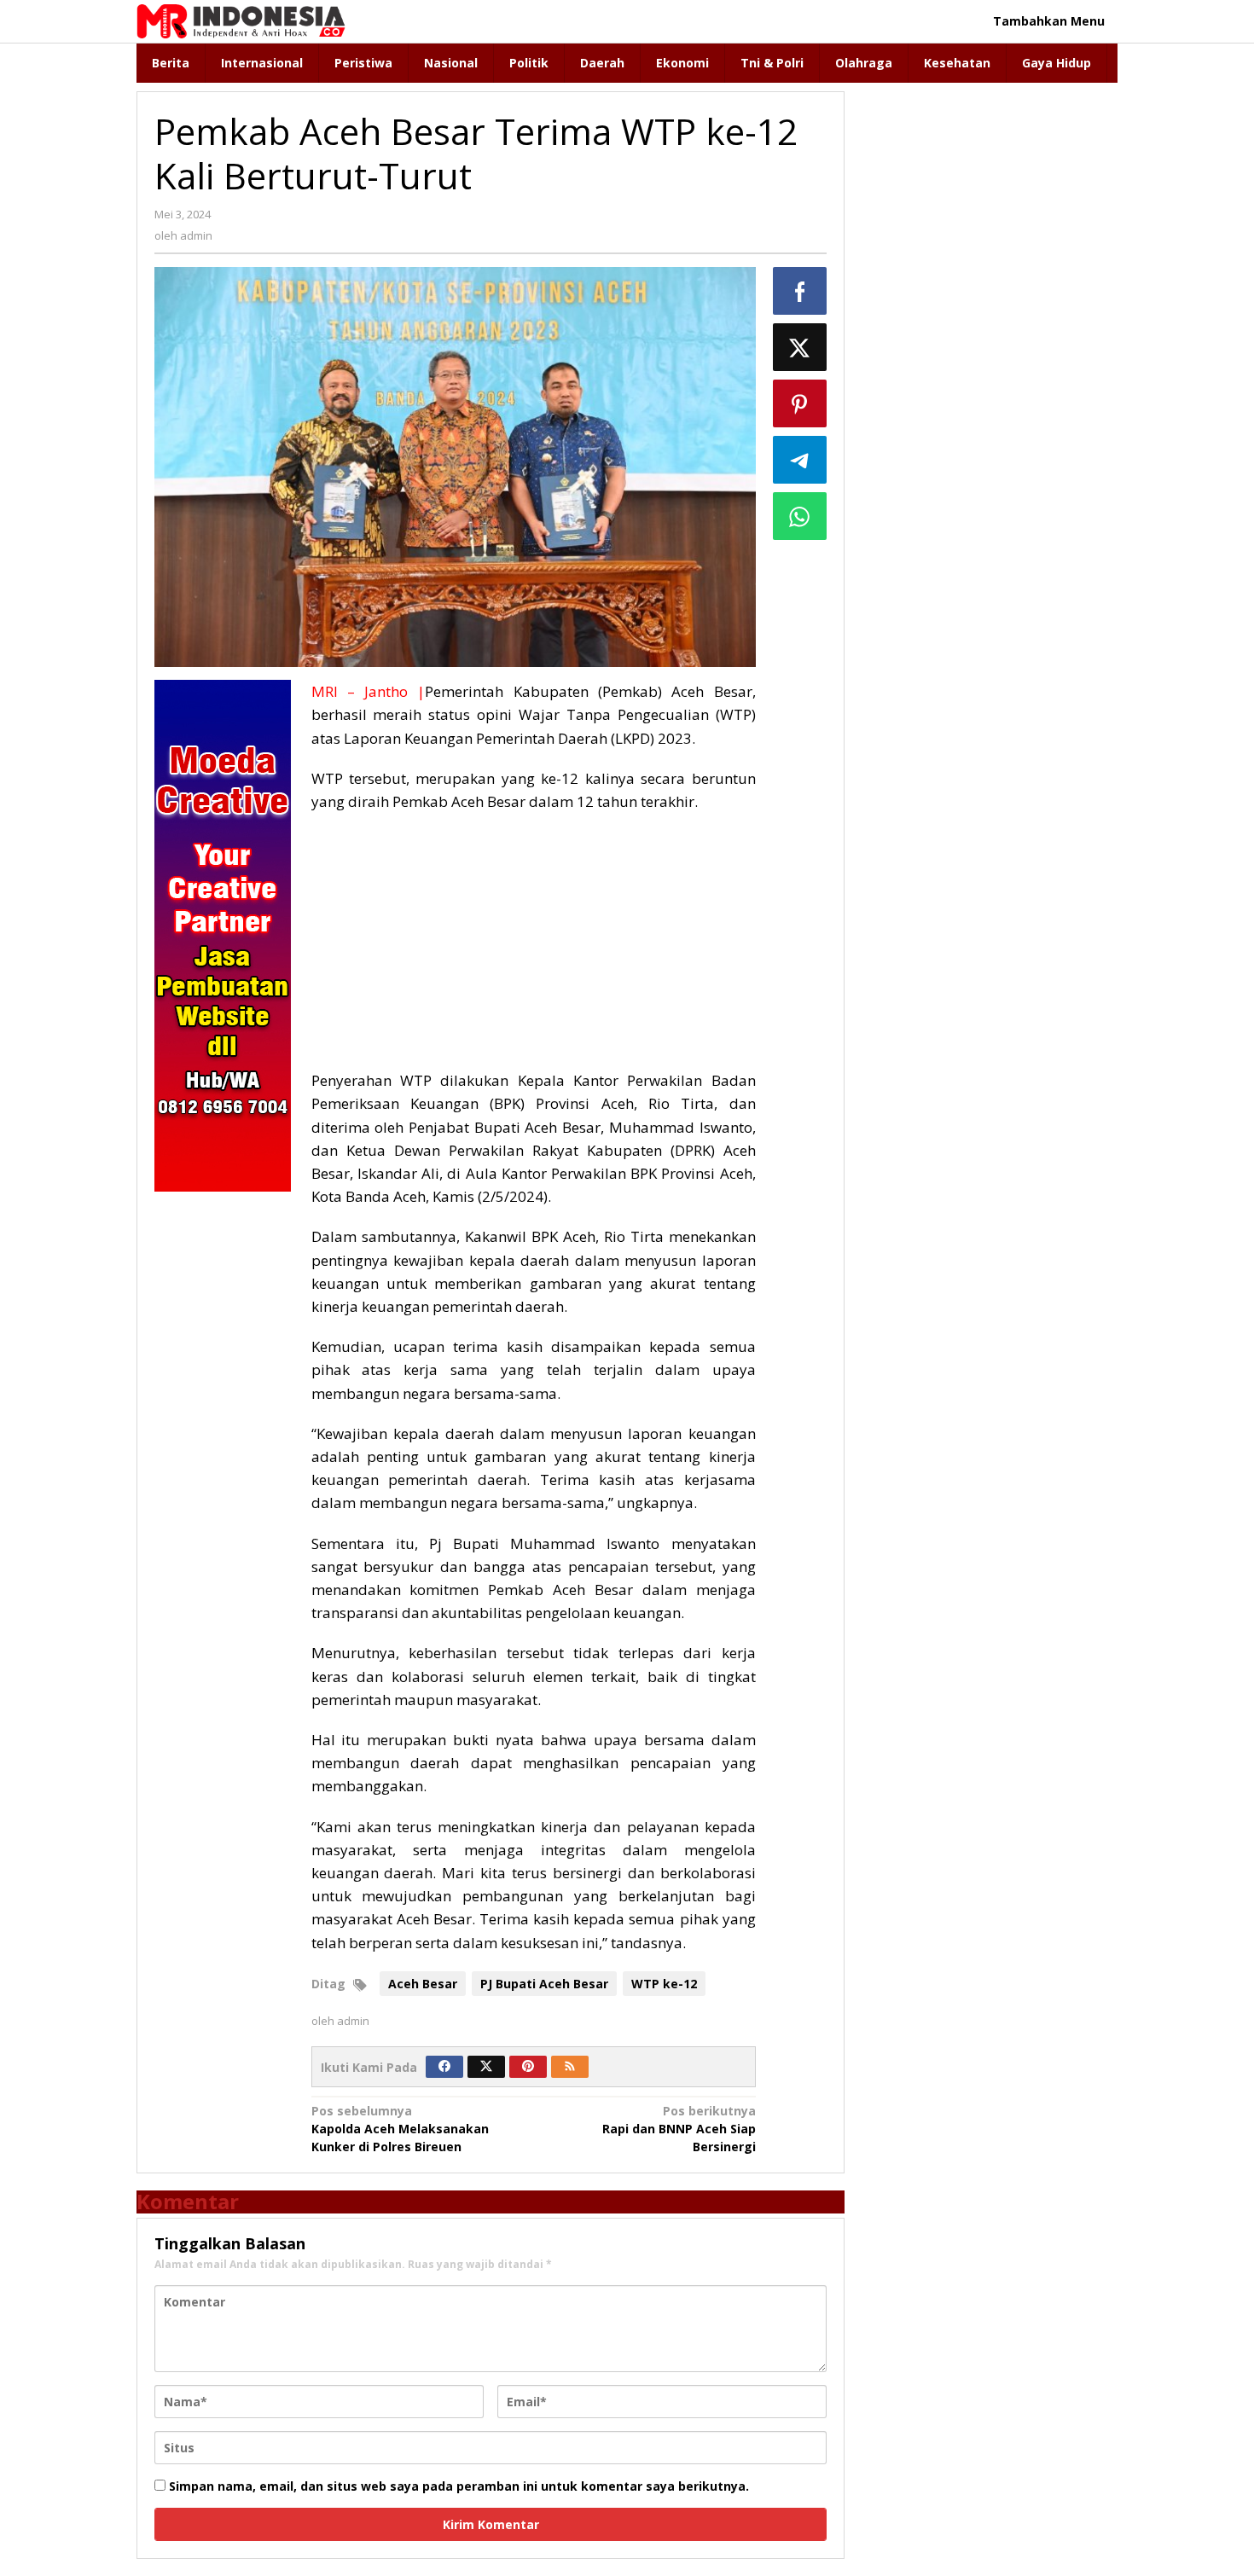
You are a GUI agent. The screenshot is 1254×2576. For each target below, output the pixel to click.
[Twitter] (486, 2067)
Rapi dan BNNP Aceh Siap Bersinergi (679, 2129)
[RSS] (570, 2067)
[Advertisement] (534, 949)
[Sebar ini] (800, 291)
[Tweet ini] (800, 347)
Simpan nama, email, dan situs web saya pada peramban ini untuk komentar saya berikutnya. (459, 2486)
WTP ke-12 (664, 1984)
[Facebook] (444, 2067)
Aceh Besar (423, 1984)
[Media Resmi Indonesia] (241, 20)
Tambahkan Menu (1049, 21)
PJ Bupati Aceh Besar (544, 1984)
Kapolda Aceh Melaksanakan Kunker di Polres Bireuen (400, 2129)
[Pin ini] (800, 403)
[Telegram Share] (800, 460)
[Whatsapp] (800, 516)
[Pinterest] (528, 2067)
